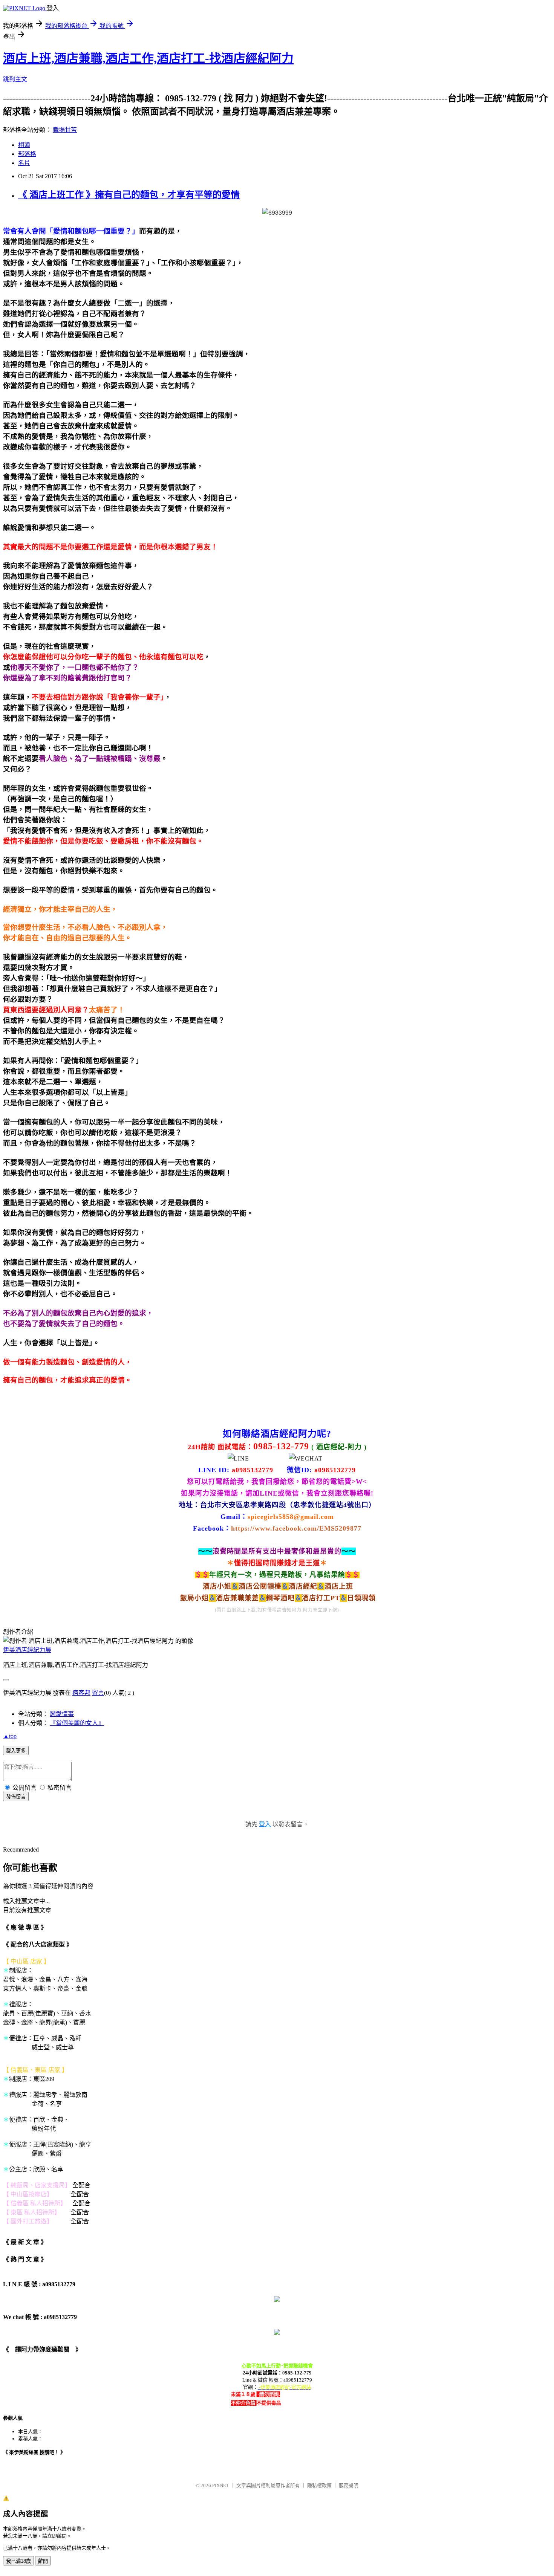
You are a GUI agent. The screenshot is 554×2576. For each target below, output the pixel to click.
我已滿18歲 (18, 2561)
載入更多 (16, 1751)
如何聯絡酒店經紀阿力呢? (277, 1434)
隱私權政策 (319, 2485)
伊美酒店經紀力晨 (27, 1650)
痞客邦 (81, 1693)
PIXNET (221, 2485)
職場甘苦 (65, 130)
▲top (10, 1736)
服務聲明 (349, 2485)
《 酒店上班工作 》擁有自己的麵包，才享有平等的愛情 (129, 195)
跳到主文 (15, 79)
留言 (98, 1693)
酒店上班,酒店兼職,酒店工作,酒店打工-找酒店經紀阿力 (148, 58)
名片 (24, 163)
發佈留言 (16, 1797)
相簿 (24, 145)
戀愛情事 (62, 1714)
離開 (43, 2561)
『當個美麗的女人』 (77, 1723)
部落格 (27, 154)
